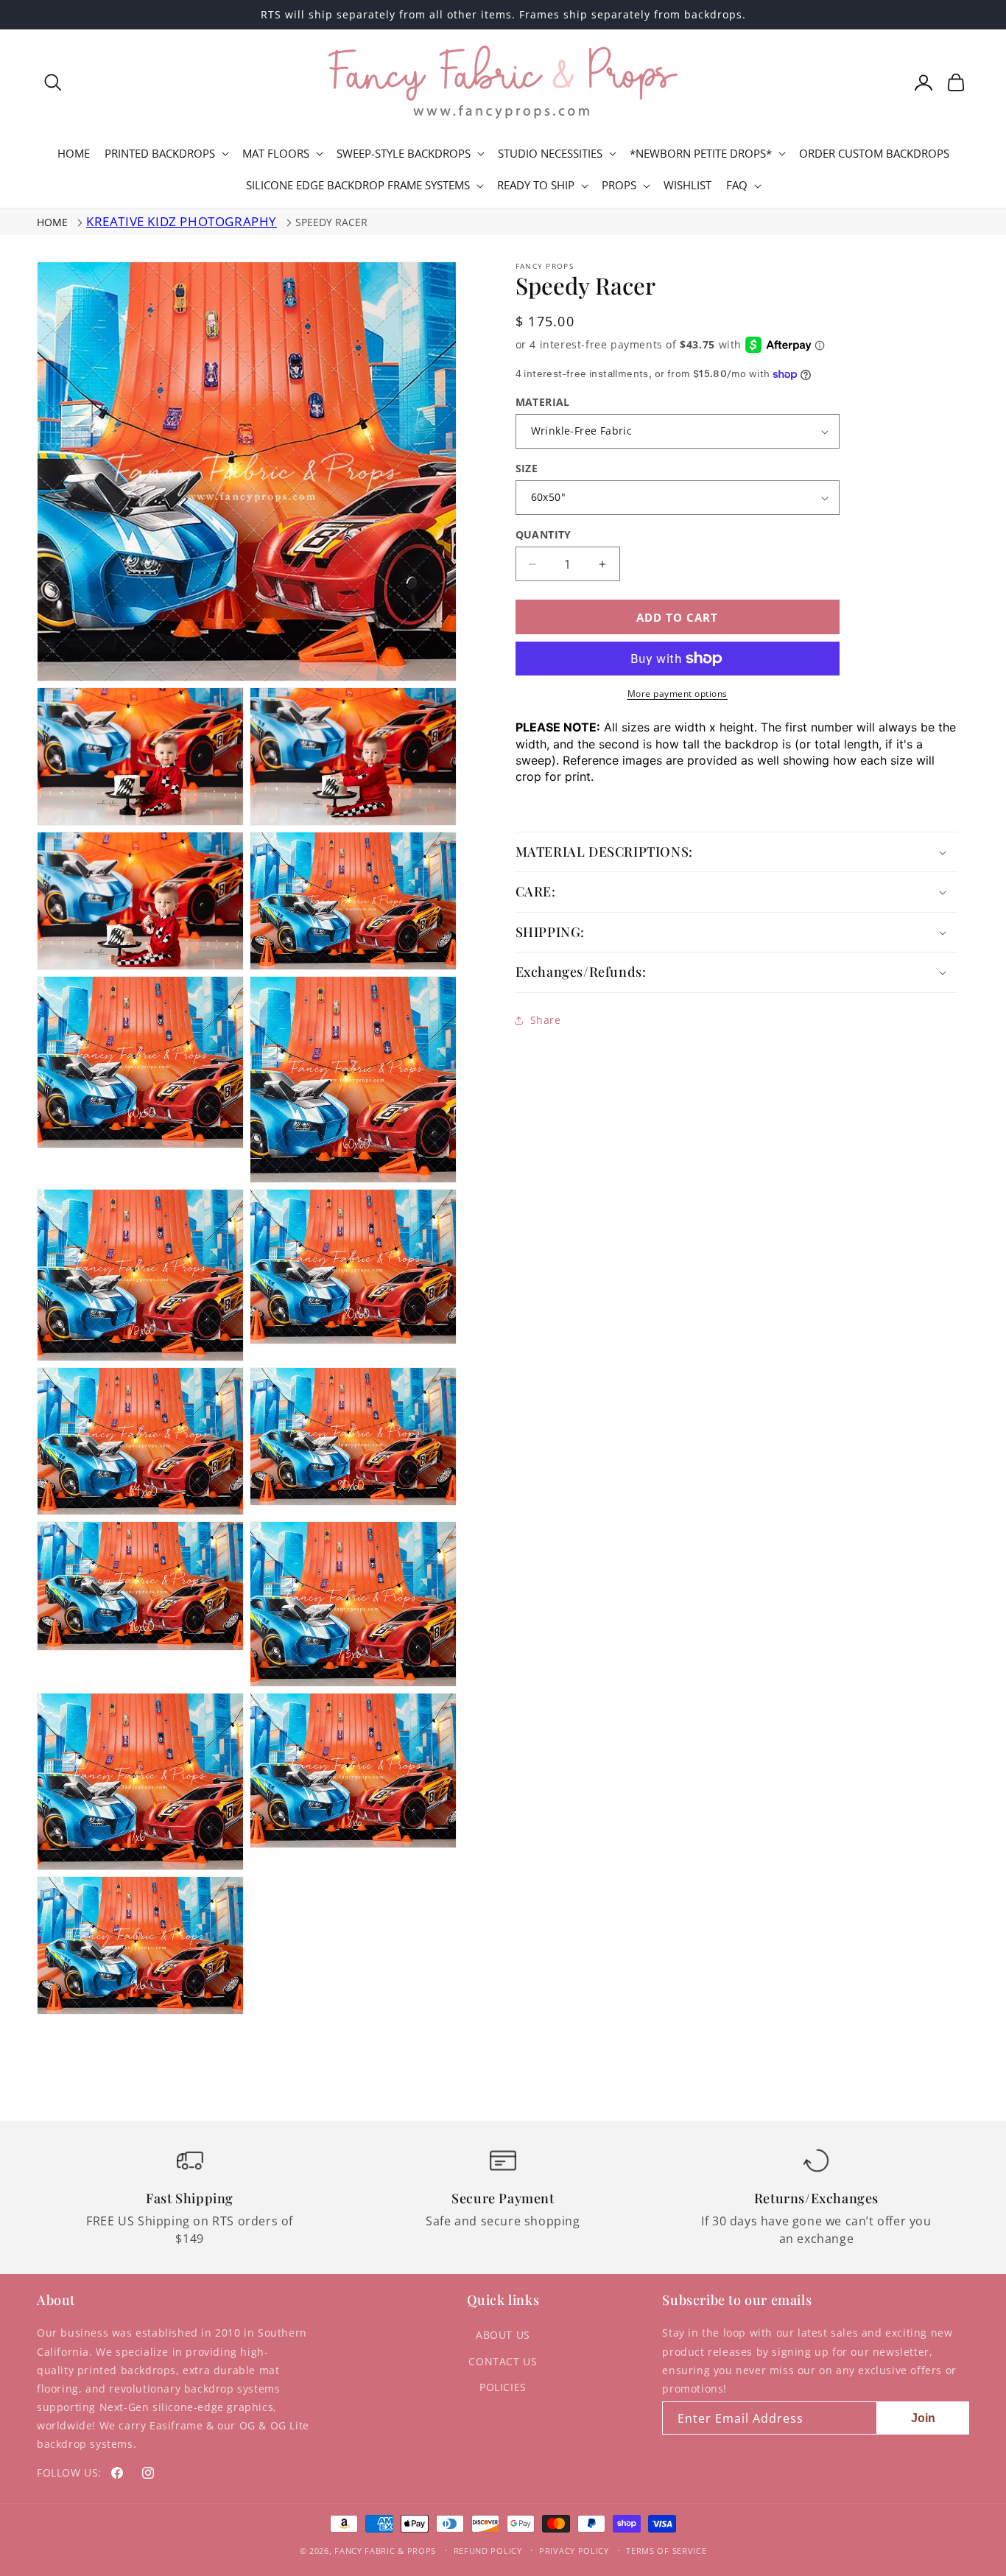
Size (527, 468)
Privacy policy (574, 2551)
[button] (53, 83)
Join (923, 2418)
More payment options (678, 694)
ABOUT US (503, 2335)
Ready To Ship (536, 185)
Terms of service (666, 2551)
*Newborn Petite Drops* (701, 154)
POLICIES (503, 2387)
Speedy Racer (331, 222)
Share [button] (546, 1020)
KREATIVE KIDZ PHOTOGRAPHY (182, 221)
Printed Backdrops (160, 154)
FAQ (737, 185)
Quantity (544, 534)
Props (619, 185)
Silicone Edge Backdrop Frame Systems (358, 185)
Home (52, 222)
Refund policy (488, 2551)
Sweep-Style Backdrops (404, 154)
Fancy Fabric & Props (385, 2551)
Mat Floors (276, 154)
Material (543, 402)
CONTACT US (503, 2361)
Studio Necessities (550, 154)
